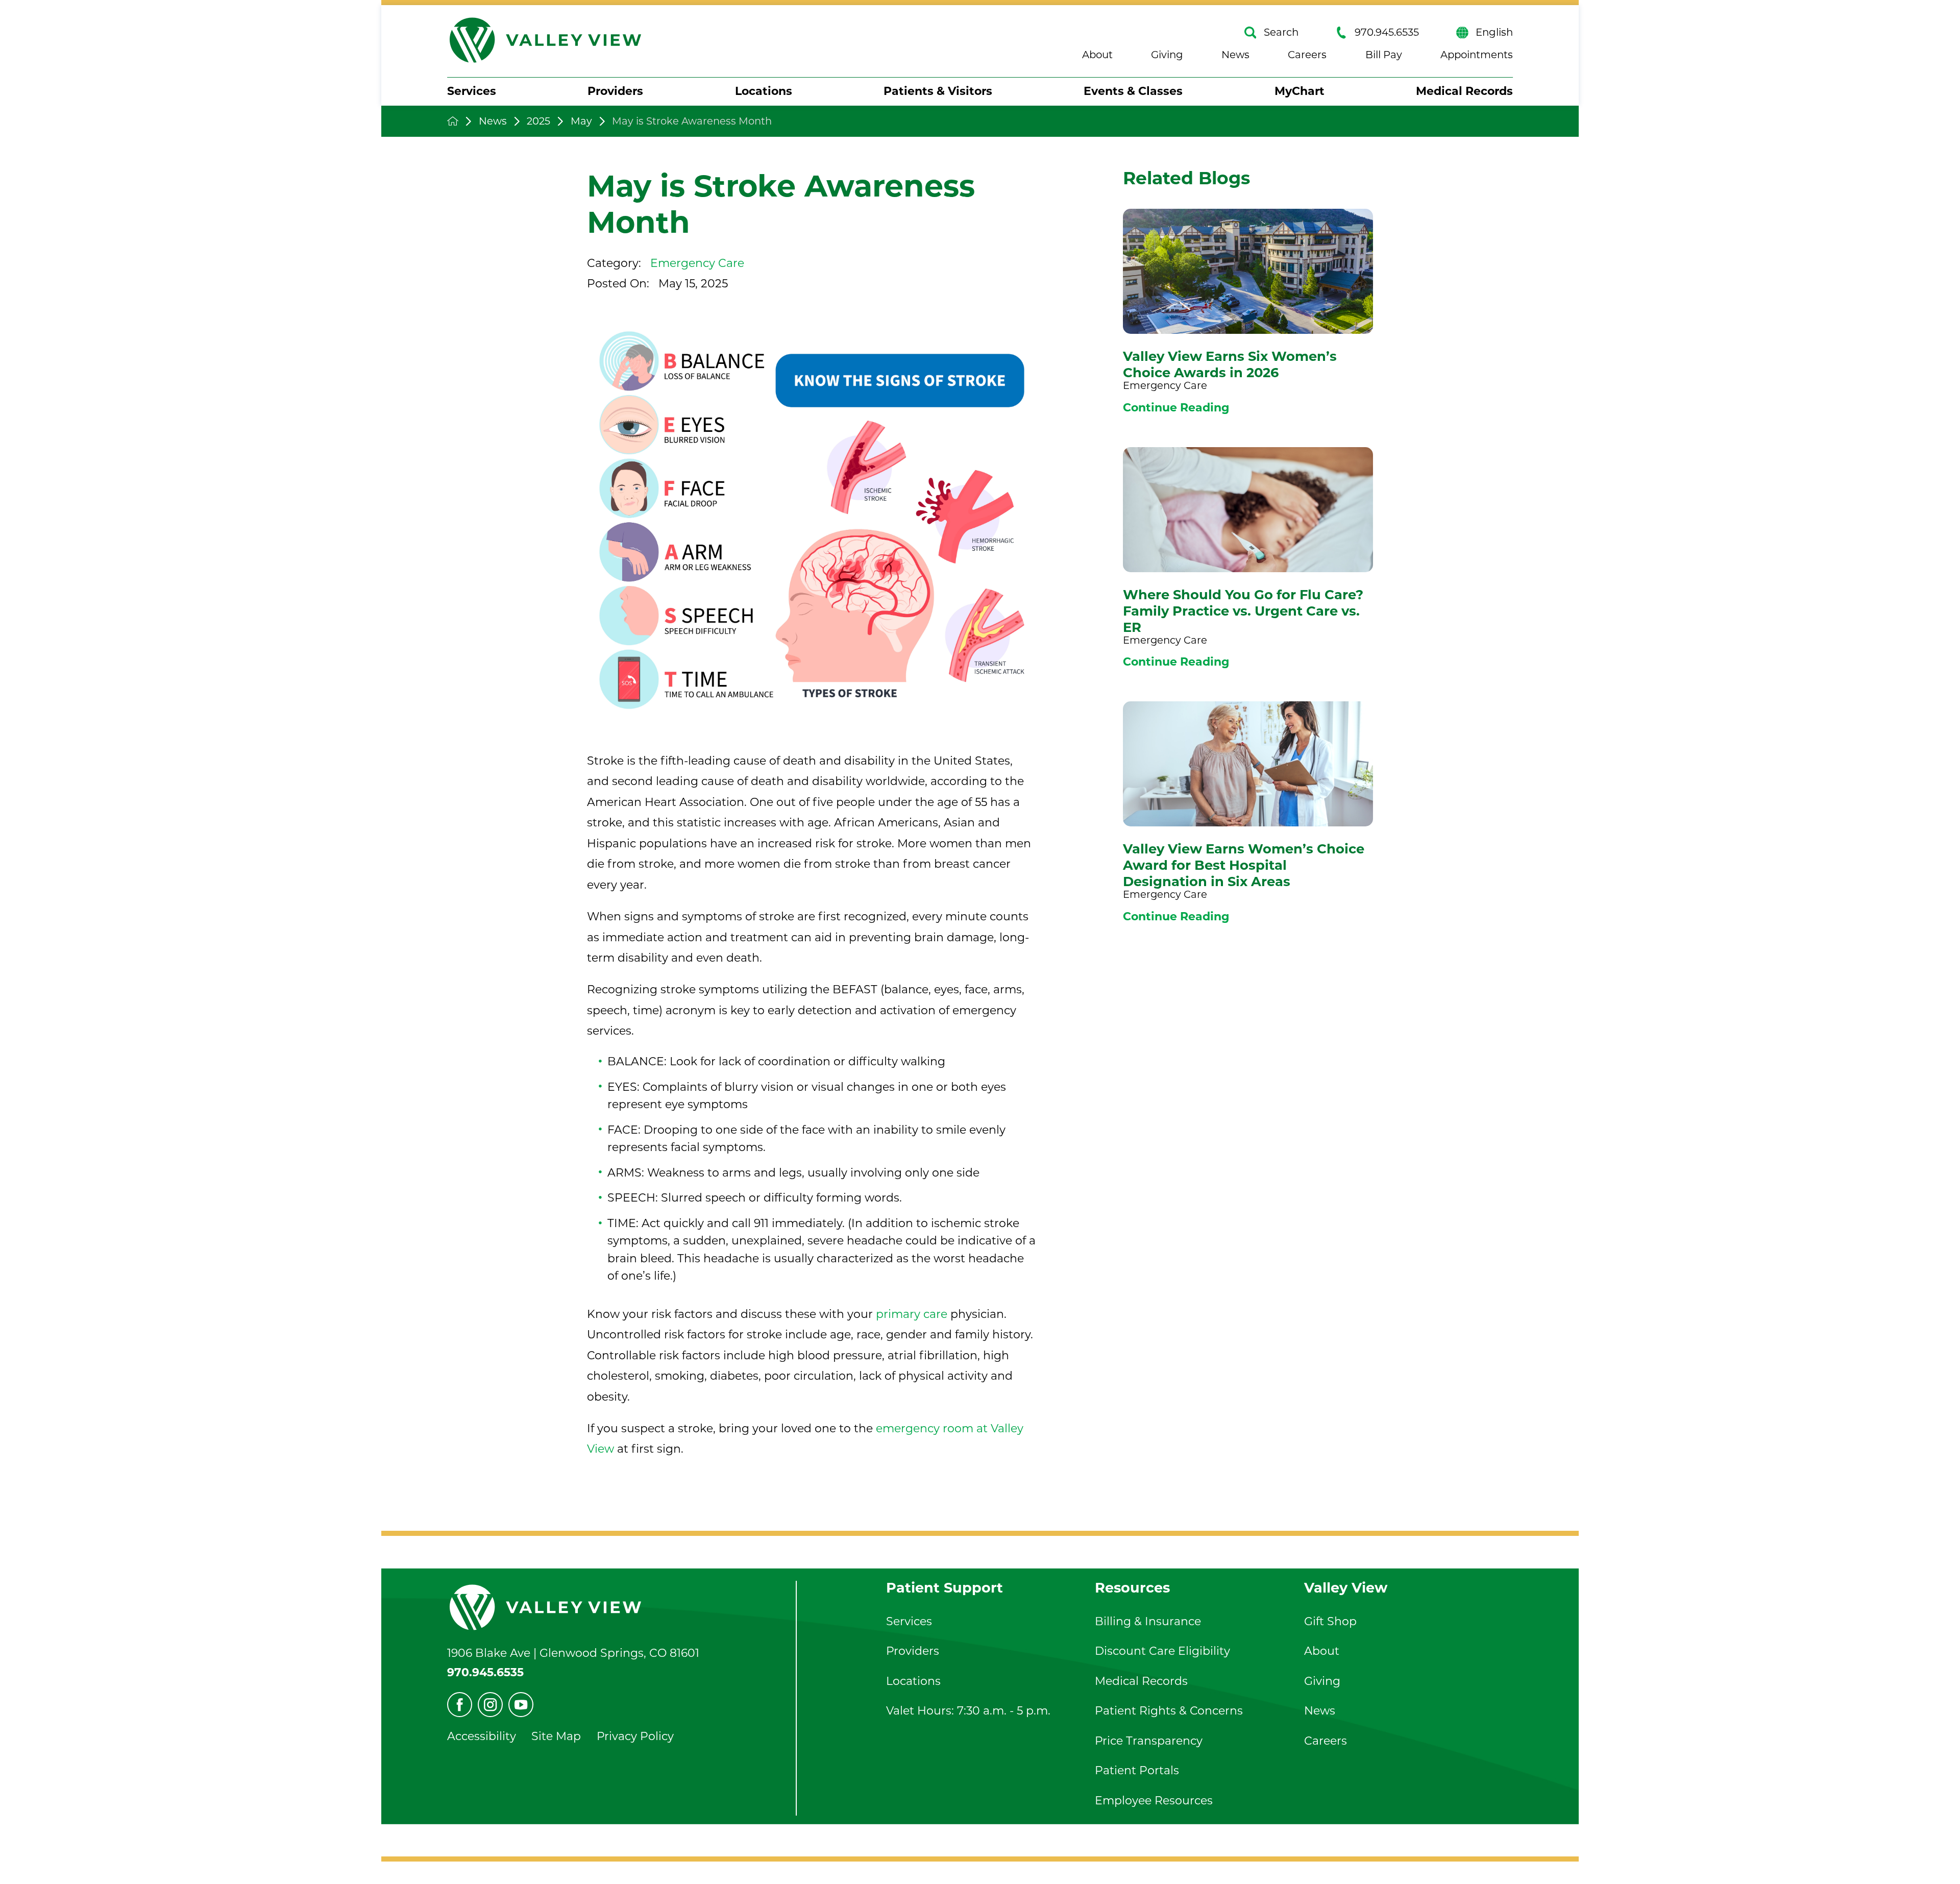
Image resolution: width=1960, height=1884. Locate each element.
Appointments (1477, 55)
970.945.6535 (1387, 32)
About (1097, 55)
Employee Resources (1154, 1801)
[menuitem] (472, 92)
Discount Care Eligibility (1162, 1651)
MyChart (1300, 91)
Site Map (556, 1736)
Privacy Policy (635, 1736)
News (1235, 55)
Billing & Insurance (1148, 1621)
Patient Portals (1137, 1770)
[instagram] (490, 1705)
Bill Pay (1384, 55)
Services (472, 91)
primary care (912, 1314)
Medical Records (1464, 91)
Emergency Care (697, 263)
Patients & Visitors (938, 91)
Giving (1167, 55)
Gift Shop (1330, 1621)
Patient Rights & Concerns (1169, 1711)
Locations (764, 91)
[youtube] (521, 1705)
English (1494, 32)
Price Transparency (1149, 1741)
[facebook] (460, 1705)
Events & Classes (1133, 91)
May (581, 121)
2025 (538, 121)
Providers (615, 91)
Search (1281, 32)
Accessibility (482, 1736)
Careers (1307, 55)
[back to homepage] (453, 121)
